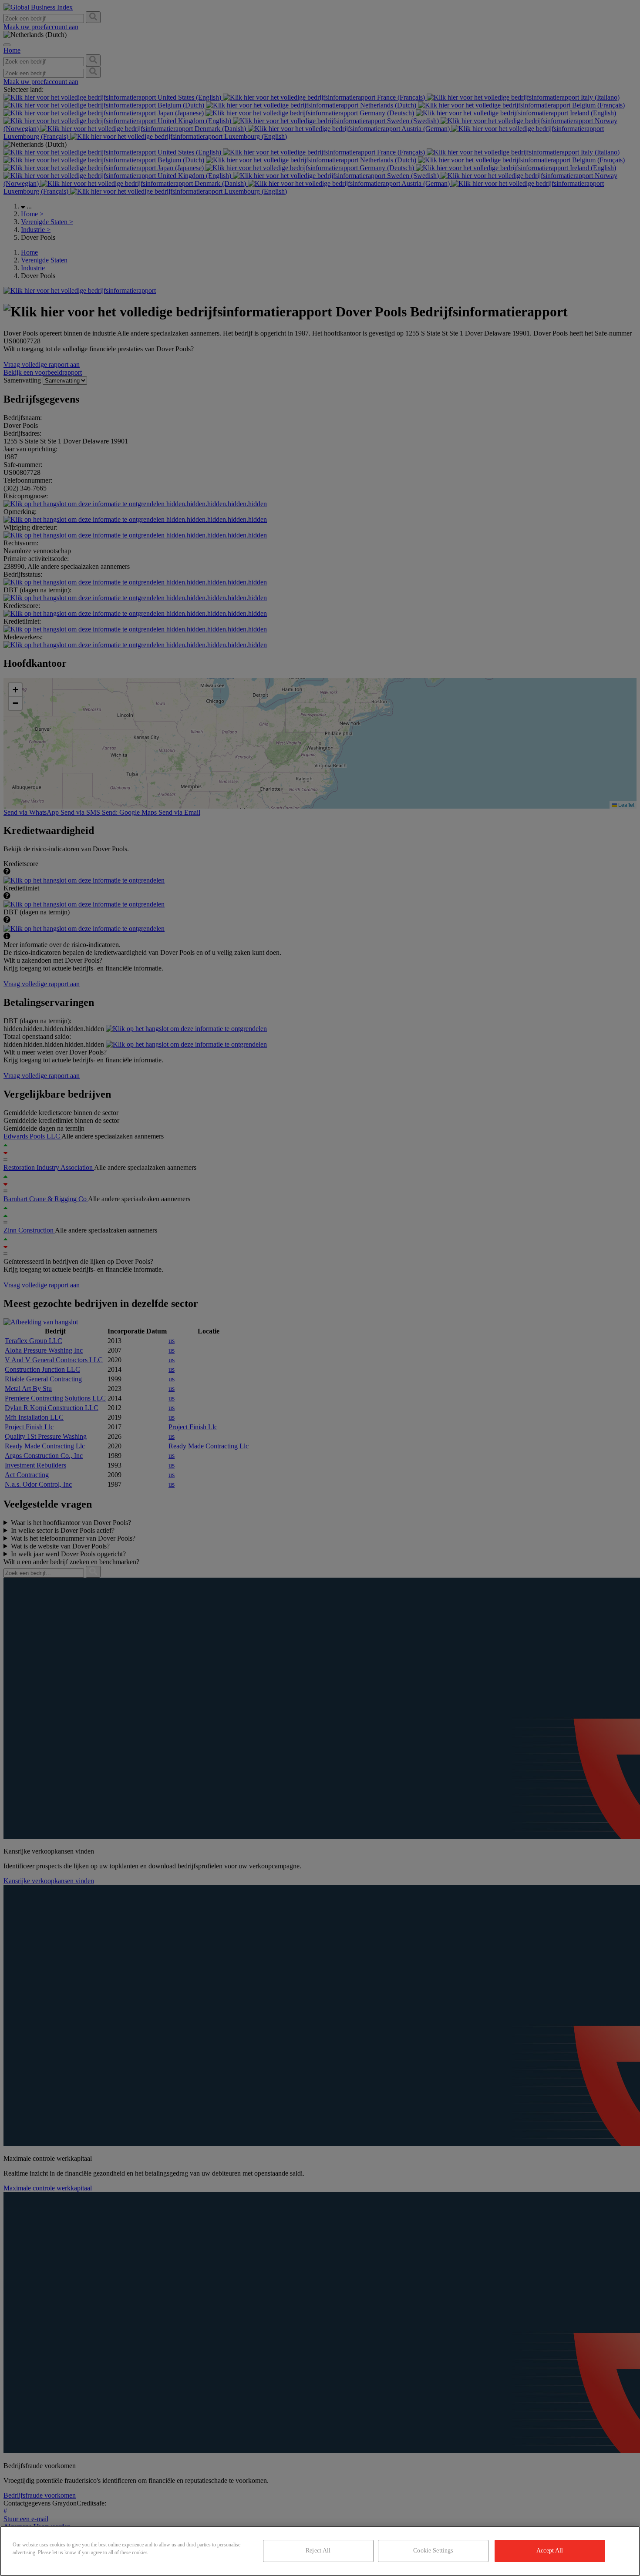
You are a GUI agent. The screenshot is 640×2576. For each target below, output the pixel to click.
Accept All (550, 2551)
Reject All (318, 2551)
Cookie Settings (433, 2551)
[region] (320, 2551)
